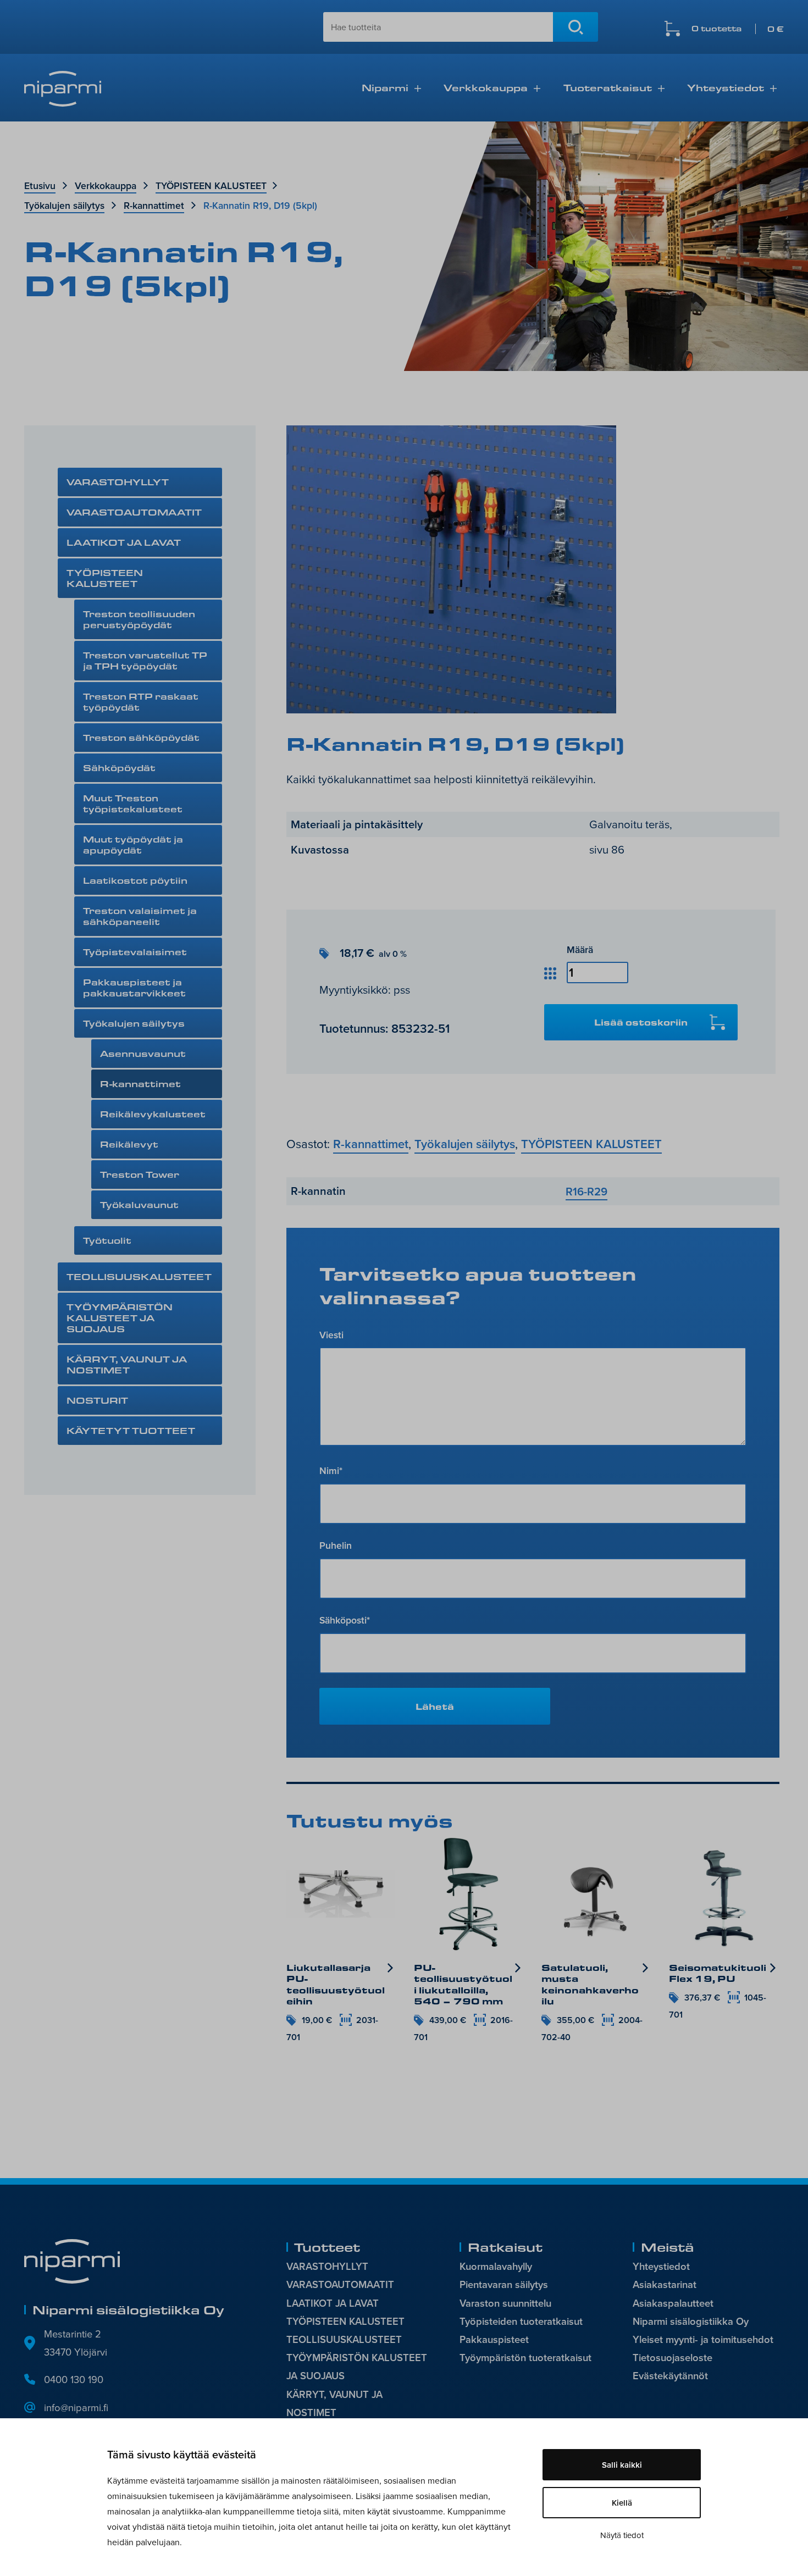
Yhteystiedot (726, 87)
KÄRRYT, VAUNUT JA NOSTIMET (127, 1364)
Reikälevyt (129, 1144)
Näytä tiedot (622, 2535)
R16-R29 (586, 1191)
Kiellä (622, 2503)
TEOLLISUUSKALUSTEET (139, 1276)
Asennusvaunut (143, 1053)
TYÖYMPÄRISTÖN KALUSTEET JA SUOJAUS (120, 1318)
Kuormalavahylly (496, 2266)
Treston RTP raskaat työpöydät (141, 702)
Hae (575, 27)
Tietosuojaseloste (673, 2358)
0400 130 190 (74, 2379)
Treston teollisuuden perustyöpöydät (139, 619)
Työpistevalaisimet (135, 952)
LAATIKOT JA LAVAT (124, 542)
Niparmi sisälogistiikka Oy (691, 2321)
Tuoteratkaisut (608, 87)
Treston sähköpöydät (141, 737)
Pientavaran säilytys (504, 2284)
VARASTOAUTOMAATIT (134, 512)
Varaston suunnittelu (505, 2303)
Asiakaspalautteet (673, 2303)
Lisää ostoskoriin (641, 1022)
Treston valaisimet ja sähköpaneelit (140, 916)
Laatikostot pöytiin (135, 880)
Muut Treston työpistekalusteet (133, 803)
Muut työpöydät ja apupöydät (133, 844)
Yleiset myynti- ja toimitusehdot (703, 2339)
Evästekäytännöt (670, 2376)
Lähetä (435, 1706)
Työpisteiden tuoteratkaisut (521, 2321)
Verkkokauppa (486, 87)
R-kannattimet (154, 205)
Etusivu (40, 185)
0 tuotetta (738, 29)
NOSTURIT (97, 1400)
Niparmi (385, 87)
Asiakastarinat (665, 2284)
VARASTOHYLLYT (118, 482)
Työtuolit (107, 1240)
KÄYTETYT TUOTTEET (131, 1430)
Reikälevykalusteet (153, 1114)
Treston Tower (140, 1174)
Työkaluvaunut (139, 1204)
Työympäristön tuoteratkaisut (525, 2358)
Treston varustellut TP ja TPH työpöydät (145, 660)
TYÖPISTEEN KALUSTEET (211, 185)
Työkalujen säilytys (64, 205)
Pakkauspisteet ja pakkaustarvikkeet (134, 987)
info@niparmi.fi (76, 2407)
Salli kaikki (622, 2465)
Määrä (580, 949)
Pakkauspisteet (494, 2339)
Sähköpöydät (119, 768)
